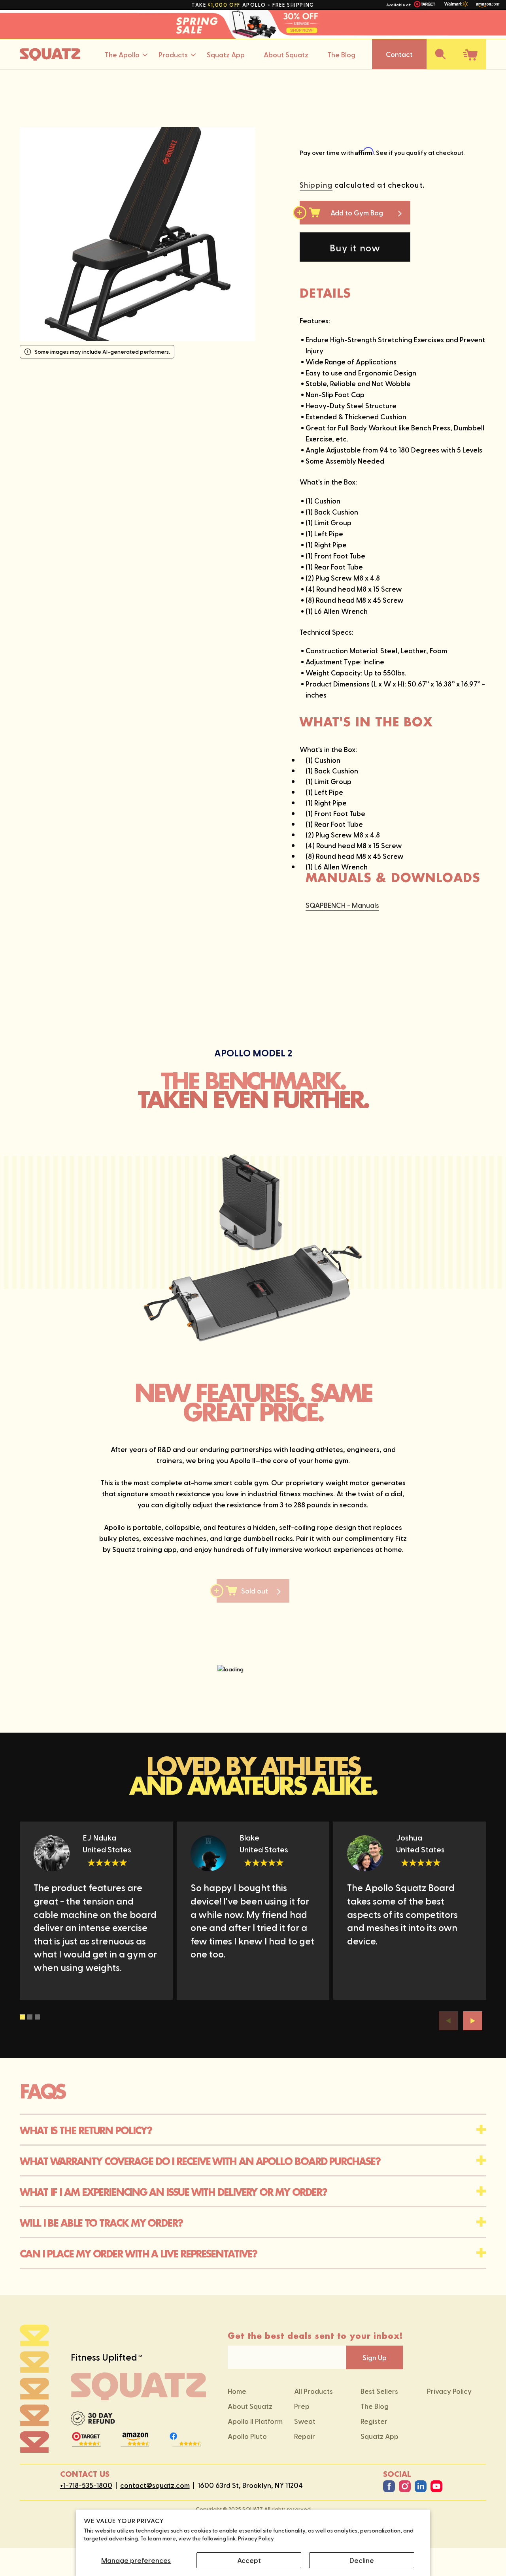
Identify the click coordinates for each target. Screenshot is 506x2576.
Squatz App (226, 54)
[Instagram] (405, 2486)
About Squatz (286, 54)
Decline (362, 2560)
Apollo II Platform (255, 2421)
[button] (440, 54)
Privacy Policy (256, 2538)
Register (374, 2421)
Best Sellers (379, 2391)
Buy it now (355, 247)
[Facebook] (389, 2486)
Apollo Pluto (247, 2436)
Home (237, 2391)
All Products (313, 2391)
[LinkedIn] (421, 2486)
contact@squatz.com (155, 2485)
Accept (249, 2560)
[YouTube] (436, 2486)
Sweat (305, 2421)
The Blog (341, 54)
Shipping (316, 185)
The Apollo (122, 54)
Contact (399, 54)
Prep (302, 2406)
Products (173, 54)
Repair (305, 2436)
